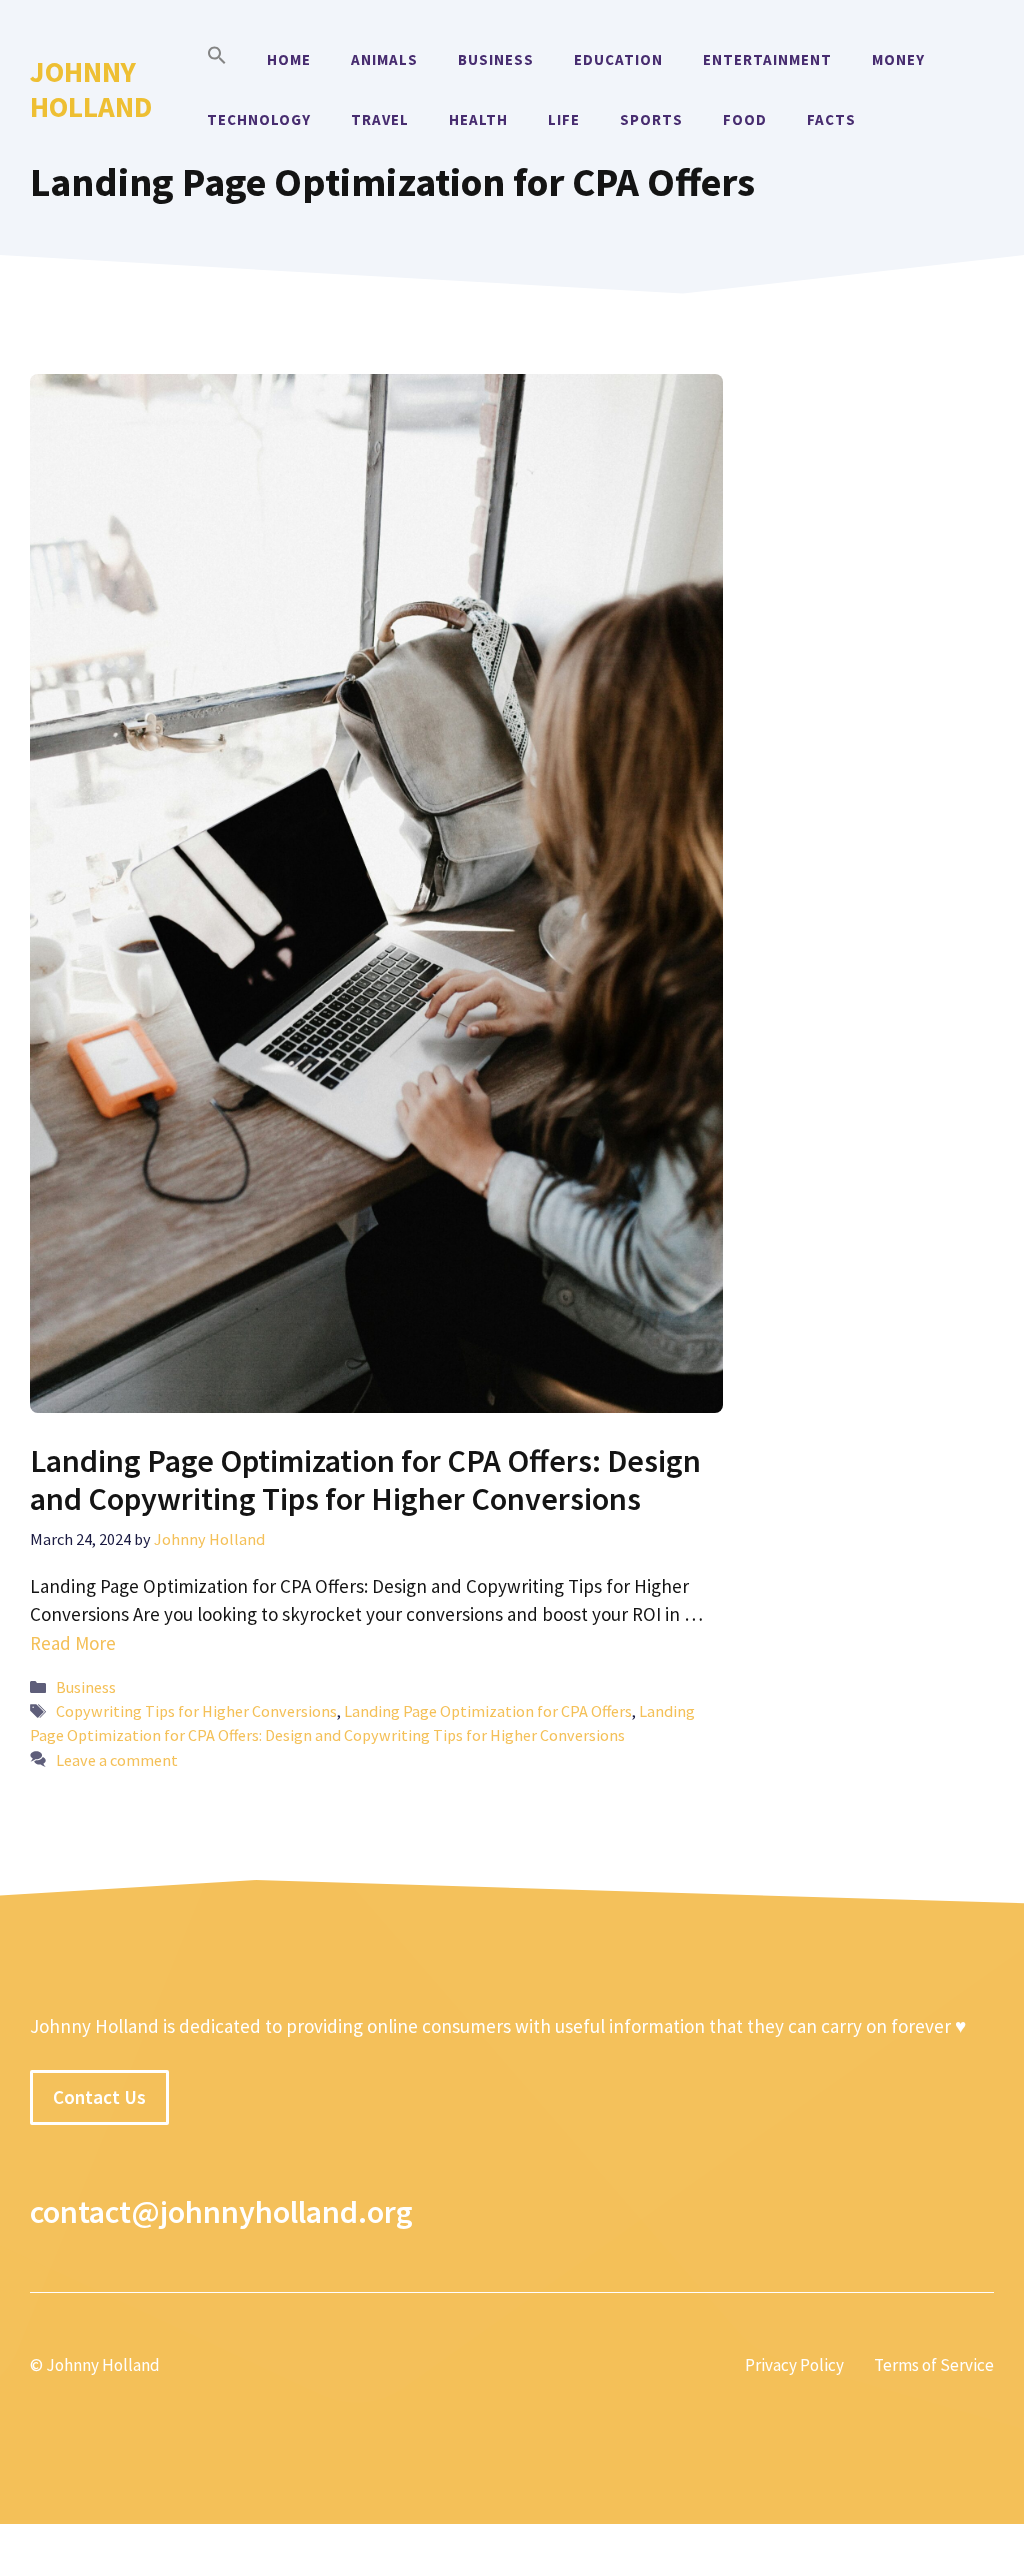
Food (745, 119)
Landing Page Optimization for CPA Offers (488, 1711)
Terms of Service (934, 2365)
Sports (651, 119)
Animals (384, 59)
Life (564, 119)
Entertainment (767, 59)
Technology (259, 119)
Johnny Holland (91, 89)
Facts (831, 119)
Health (478, 119)
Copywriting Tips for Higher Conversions (196, 1711)
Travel (380, 119)
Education (618, 59)
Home (289, 59)
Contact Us (99, 2097)
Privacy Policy (794, 2365)
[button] (217, 60)
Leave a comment (117, 1760)
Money (898, 59)
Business (496, 59)
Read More (73, 1643)
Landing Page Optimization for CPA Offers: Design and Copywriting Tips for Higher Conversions (365, 1480)
